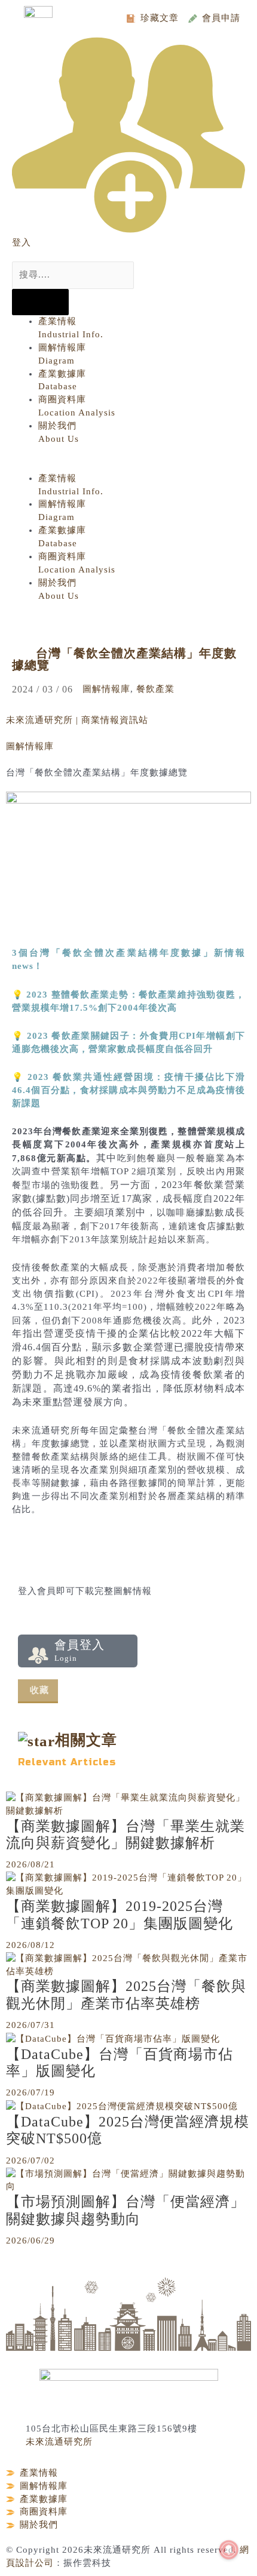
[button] (124, 466)
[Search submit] (40, 302)
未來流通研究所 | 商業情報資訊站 (77, 720)
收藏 (39, 1690)
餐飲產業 (155, 689)
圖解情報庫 (106, 689)
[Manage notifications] (229, 2550)
